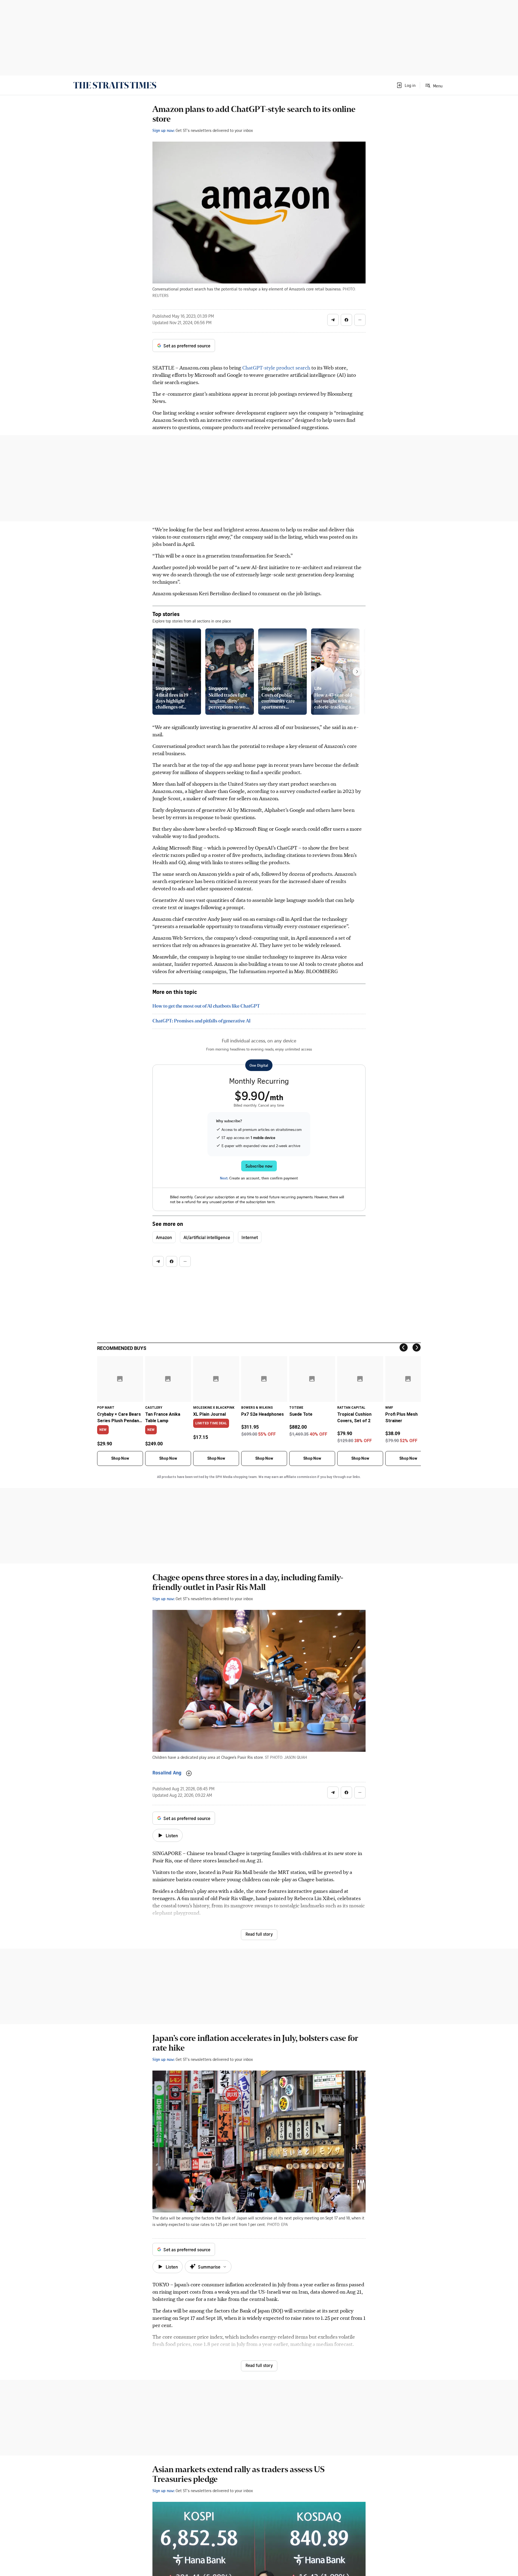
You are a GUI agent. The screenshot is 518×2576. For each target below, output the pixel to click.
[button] (406, 85)
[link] (115, 85)
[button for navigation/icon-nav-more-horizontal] (360, 320)
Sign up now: (163, 130)
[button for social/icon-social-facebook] (346, 320)
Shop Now (120, 1458)
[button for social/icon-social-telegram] (333, 320)
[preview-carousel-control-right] (357, 672)
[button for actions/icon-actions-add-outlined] (189, 1773)
